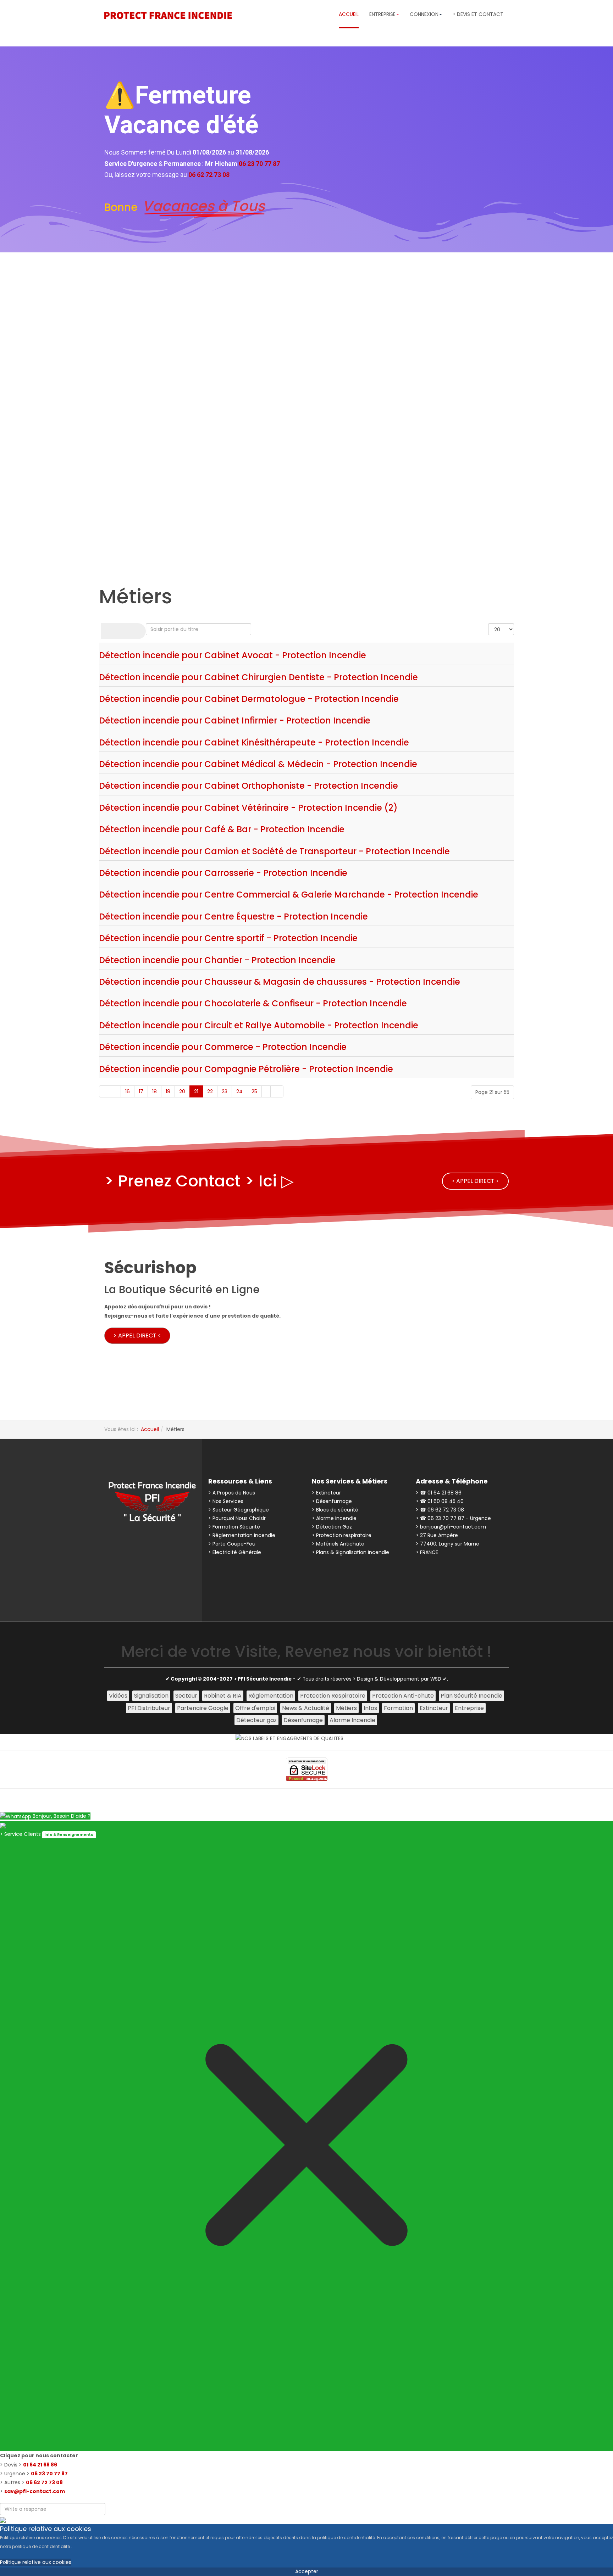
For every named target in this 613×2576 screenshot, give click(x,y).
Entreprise (469, 1708)
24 (239, 1091)
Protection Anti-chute (403, 1696)
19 (168, 1091)
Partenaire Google (203, 1708)
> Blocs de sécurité (335, 1510)
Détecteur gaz (256, 1720)
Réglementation (271, 1696)
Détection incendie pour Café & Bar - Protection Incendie (222, 829)
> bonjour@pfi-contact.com (451, 1527)
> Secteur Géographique (239, 1510)
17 (141, 1091)
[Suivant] (266, 1091)
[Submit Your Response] (3, 2519)
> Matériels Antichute (338, 1544)
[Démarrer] (106, 1091)
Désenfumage (303, 1720)
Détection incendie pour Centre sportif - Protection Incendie (228, 938)
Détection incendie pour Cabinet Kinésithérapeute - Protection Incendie (254, 742)
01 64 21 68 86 (40, 2465)
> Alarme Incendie (334, 1518)
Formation (398, 1708)
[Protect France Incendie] (168, 15)
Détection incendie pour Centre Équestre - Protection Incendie (233, 917)
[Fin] (277, 1091)
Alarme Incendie (352, 1720)
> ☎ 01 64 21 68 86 (439, 1493)
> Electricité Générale (235, 1552)
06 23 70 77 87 (49, 2474)
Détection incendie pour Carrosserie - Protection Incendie (223, 873)
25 (254, 1091)
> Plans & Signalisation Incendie (350, 1552)
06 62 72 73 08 (44, 2482)
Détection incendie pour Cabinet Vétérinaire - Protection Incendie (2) (248, 808)
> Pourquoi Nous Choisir (237, 1518)
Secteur (186, 1696)
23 (225, 1091)
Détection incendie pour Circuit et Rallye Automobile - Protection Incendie (259, 1025)
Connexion (424, 14)
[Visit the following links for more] (133, 1542)
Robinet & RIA (223, 1696)
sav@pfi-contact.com (35, 2491)
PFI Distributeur (149, 1708)
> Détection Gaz (332, 1527)
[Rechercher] (112, 631)
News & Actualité (306, 1708)
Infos (370, 1708)
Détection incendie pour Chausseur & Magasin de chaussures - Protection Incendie (280, 982)
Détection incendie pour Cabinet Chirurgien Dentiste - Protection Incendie (258, 677)
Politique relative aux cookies (36, 2562)
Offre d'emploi (255, 1708)
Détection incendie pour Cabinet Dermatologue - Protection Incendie (249, 699)
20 (182, 1091)
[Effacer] (134, 631)
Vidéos (118, 1696)
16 (128, 1091)
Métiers (346, 1708)
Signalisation (151, 1696)
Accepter (307, 2571)
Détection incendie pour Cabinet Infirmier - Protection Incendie (235, 720)
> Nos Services (226, 1501)
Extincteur (434, 1708)
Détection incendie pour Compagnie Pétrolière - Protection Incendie (246, 1069)
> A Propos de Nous (232, 1493)
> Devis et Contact (478, 14)
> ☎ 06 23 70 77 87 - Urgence (453, 1518)
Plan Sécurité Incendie (471, 1696)
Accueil (349, 14)
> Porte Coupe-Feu (232, 1544)
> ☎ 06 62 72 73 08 (440, 1510)
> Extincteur (326, 1493)
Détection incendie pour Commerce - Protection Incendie (223, 1047)
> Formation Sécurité (234, 1527)
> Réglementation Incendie (242, 1535)
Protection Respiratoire (333, 1696)
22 (210, 1091)
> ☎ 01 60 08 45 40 (440, 1501)
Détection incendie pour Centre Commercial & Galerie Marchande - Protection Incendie (289, 895)
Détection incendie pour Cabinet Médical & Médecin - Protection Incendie (258, 764)
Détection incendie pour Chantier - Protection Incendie (217, 960)
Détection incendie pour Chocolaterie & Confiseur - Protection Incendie (253, 1003)
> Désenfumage (332, 1501)
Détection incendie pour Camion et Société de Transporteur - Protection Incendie (274, 851)
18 (154, 1091)
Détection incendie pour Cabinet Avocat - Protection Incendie (233, 655)
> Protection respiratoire (342, 1535)
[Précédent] (116, 1091)
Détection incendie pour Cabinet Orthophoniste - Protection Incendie (248, 786)
